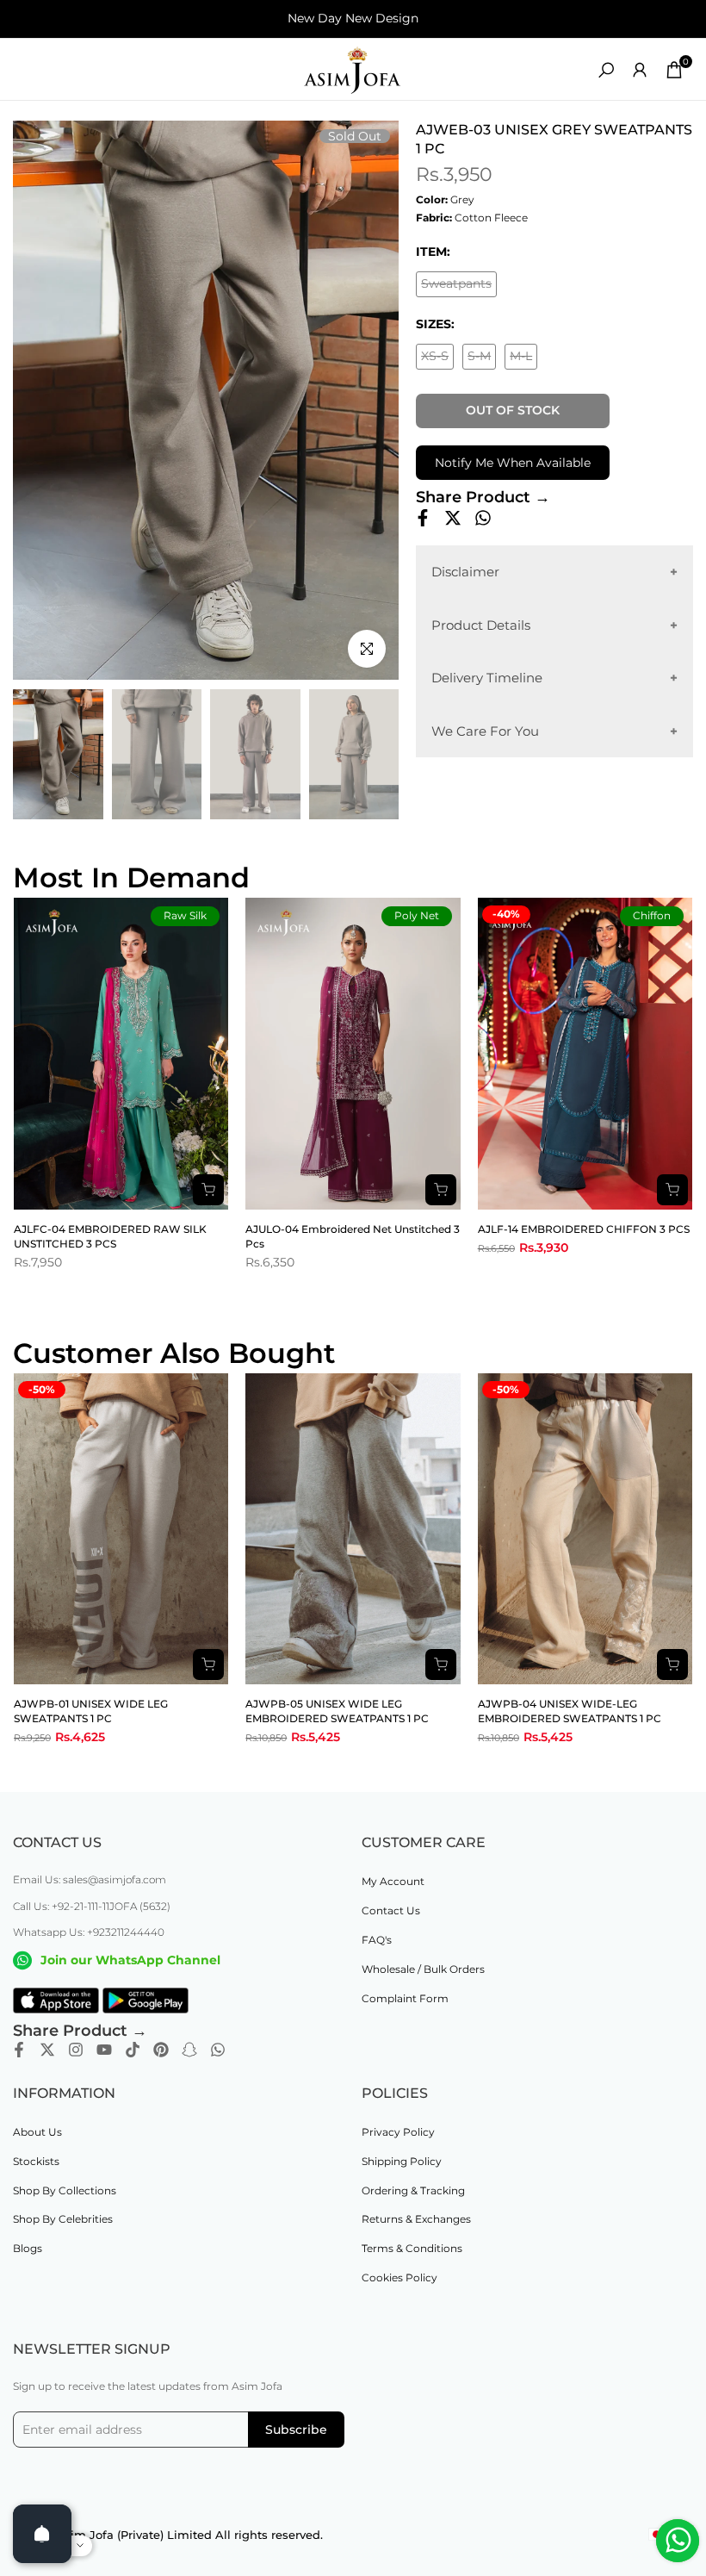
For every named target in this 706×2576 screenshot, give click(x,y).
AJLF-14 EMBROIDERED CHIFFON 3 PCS (584, 1229)
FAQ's (377, 1940)
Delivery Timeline (487, 678)
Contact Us (391, 1910)
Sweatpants (459, 286)
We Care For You (485, 731)
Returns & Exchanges (416, 2219)
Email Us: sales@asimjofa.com (90, 1879)
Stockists (36, 2161)
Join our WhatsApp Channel (130, 1960)
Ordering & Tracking (413, 2190)
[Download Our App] (56, 2000)
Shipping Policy (402, 2161)
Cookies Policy (399, 2277)
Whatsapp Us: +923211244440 (89, 1932)
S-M (482, 359)
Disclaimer (465, 572)
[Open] (42, 2534)
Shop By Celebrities (63, 2219)
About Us (37, 2132)
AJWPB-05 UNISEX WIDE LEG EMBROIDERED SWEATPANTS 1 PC (337, 1711)
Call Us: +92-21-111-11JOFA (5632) (92, 1906)
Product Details (481, 625)
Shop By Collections (65, 2190)
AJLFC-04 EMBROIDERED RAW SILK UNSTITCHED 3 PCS (110, 1236)
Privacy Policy (398, 2132)
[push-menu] (26, 70)
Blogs (28, 2248)
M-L (523, 359)
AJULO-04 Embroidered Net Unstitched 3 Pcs (353, 1236)
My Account (393, 1881)
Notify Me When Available (513, 463)
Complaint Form (405, 1998)
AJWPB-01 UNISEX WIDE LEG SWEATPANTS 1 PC (91, 1711)
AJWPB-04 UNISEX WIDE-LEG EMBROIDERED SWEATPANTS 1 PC (570, 1711)
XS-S (437, 359)
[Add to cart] (208, 1190)
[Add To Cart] (208, 1664)
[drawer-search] (606, 70)
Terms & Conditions (412, 2248)
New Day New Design (353, 18)
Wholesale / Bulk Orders (423, 1969)
